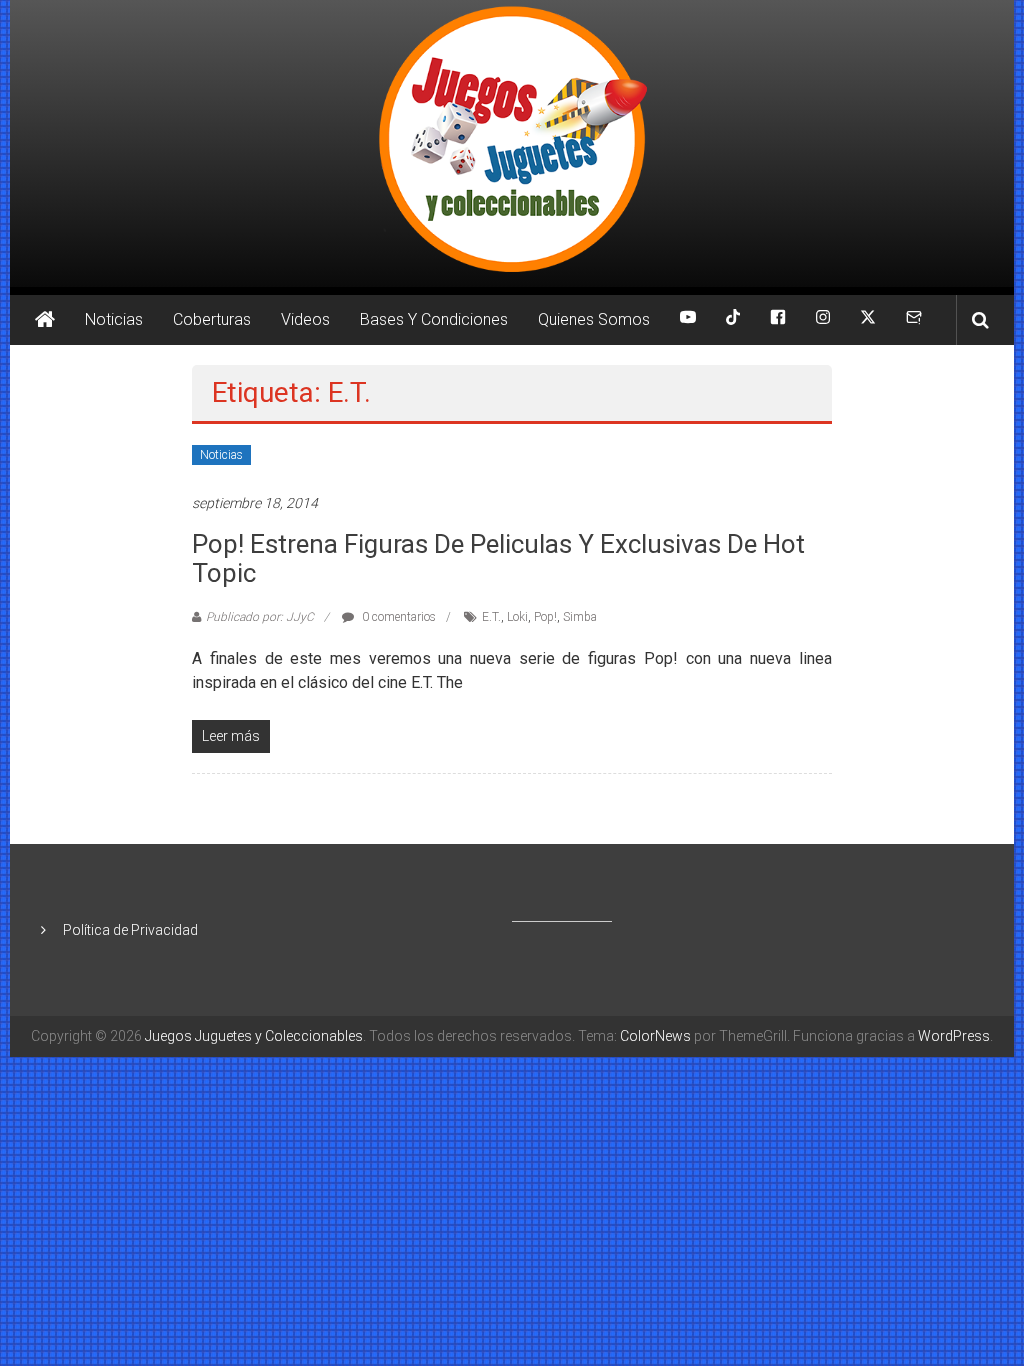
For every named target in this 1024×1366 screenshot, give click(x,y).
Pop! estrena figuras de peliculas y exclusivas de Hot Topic (498, 558)
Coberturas (212, 319)
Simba (580, 617)
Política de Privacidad (130, 930)
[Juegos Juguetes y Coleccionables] (512, 143)
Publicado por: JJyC (260, 617)
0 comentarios (397, 617)
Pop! (545, 617)
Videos (305, 319)
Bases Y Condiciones (434, 319)
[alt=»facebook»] (778, 320)
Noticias (114, 319)
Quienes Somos (594, 319)
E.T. (491, 617)
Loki (517, 617)
